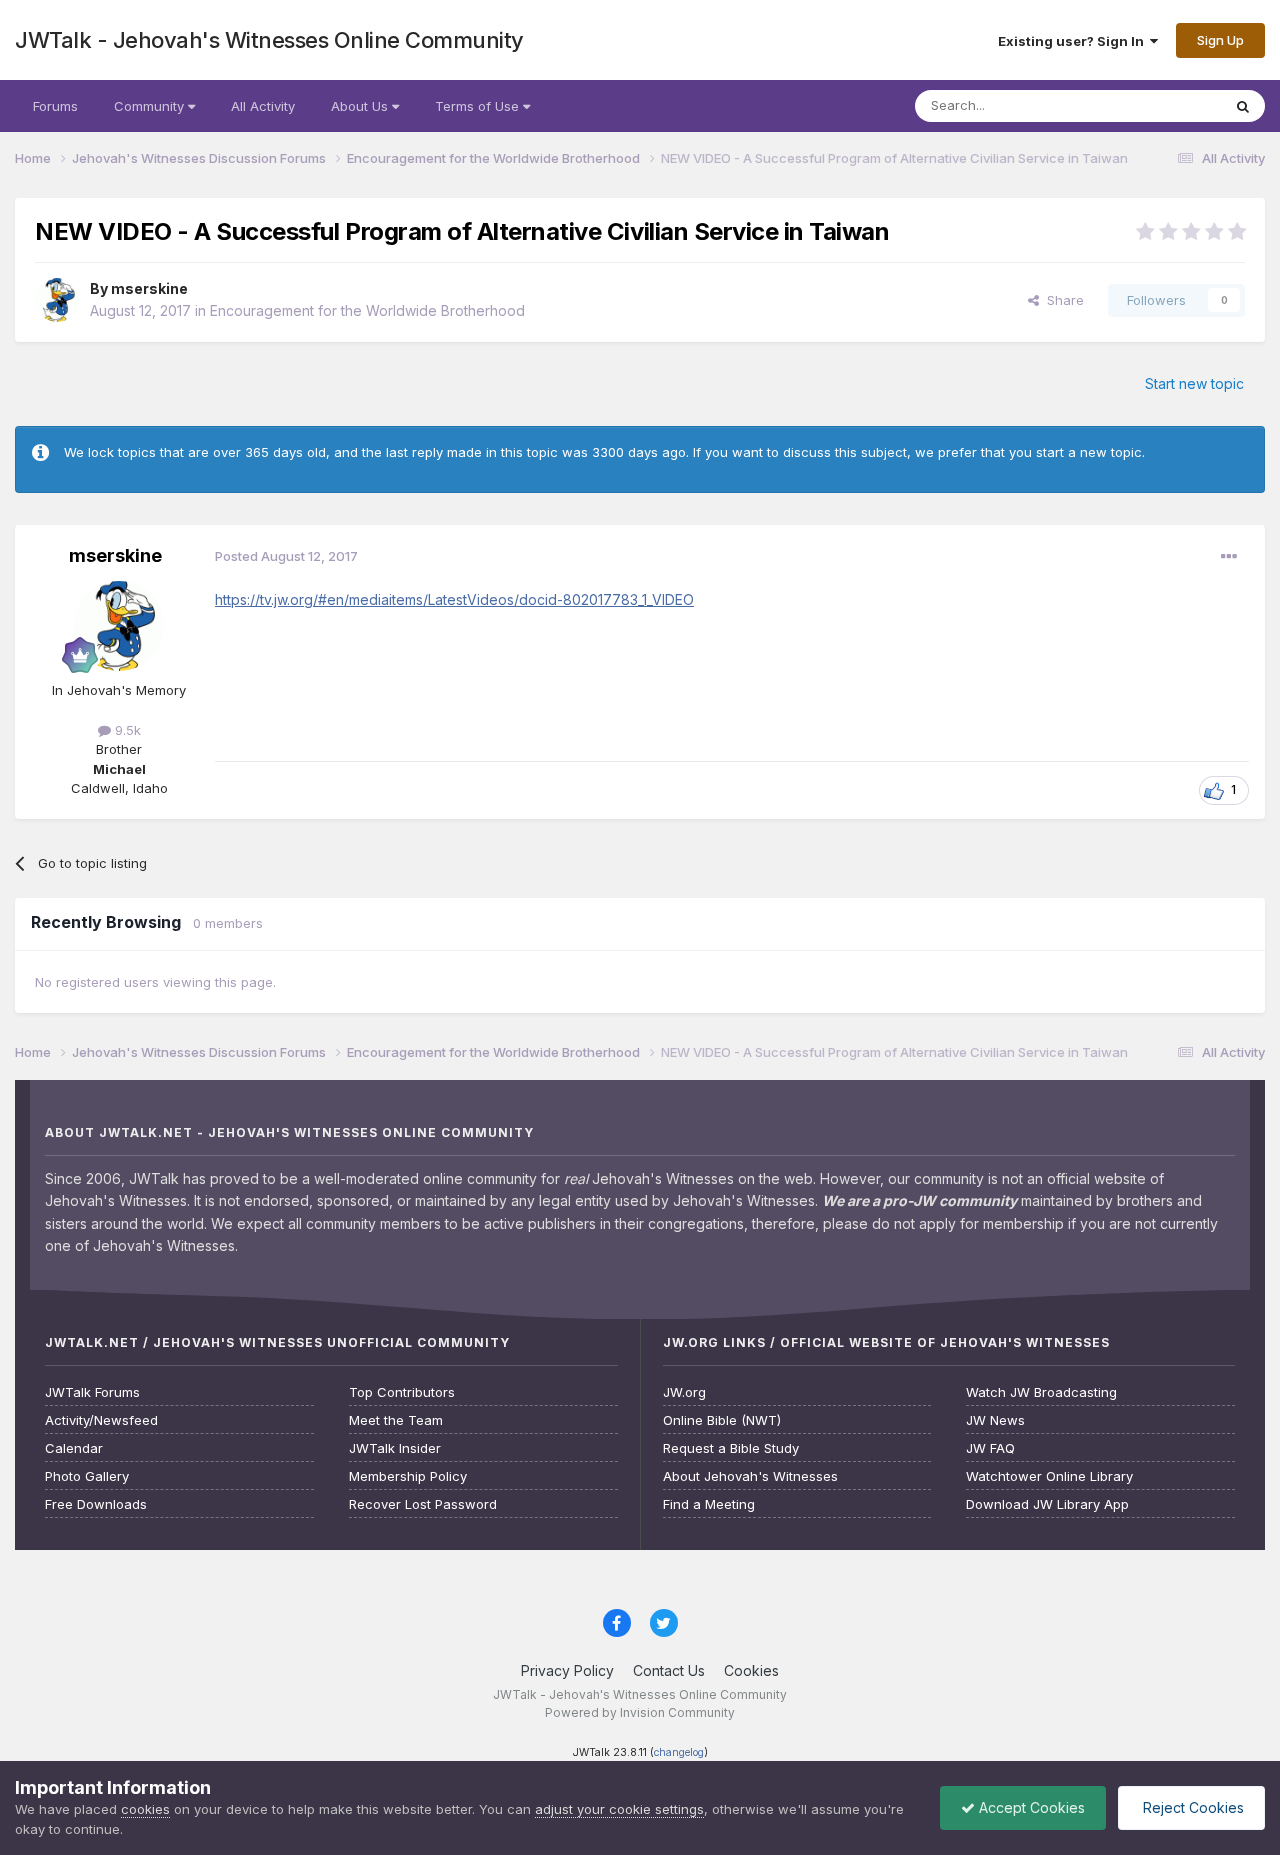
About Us (361, 106)
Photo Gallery (87, 1476)
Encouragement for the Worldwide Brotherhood (367, 310)
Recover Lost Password (423, 1504)
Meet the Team (396, 1420)
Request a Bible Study (731, 1448)
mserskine (149, 288)
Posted (286, 556)
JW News (995, 1420)
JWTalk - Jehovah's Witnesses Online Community (269, 40)
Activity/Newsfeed (101, 1420)
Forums (55, 106)
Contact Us (669, 1670)
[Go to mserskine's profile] (57, 300)
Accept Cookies (1030, 1807)
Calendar (74, 1448)
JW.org (684, 1392)
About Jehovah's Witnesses (750, 1476)
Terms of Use (479, 106)
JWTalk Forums (92, 1392)
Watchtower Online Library (1049, 1476)
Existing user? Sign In (1074, 41)
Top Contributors (402, 1392)
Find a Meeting (709, 1504)
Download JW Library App (1047, 1504)
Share (1061, 300)
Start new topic (1194, 383)
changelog (679, 1752)
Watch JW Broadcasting (1041, 1392)
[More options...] (1229, 557)
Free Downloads (96, 1504)
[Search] (1243, 106)
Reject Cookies (1191, 1807)
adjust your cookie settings (619, 1809)
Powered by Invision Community (640, 1712)
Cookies (751, 1670)
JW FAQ (990, 1448)
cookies (145, 1809)
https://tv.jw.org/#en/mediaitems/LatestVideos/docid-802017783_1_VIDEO (454, 599)
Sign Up (1220, 40)
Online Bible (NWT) (722, 1420)
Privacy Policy (567, 1670)
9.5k (126, 730)
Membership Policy (408, 1476)
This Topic (1162, 105)
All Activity (263, 106)
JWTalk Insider (395, 1448)
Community (151, 106)
